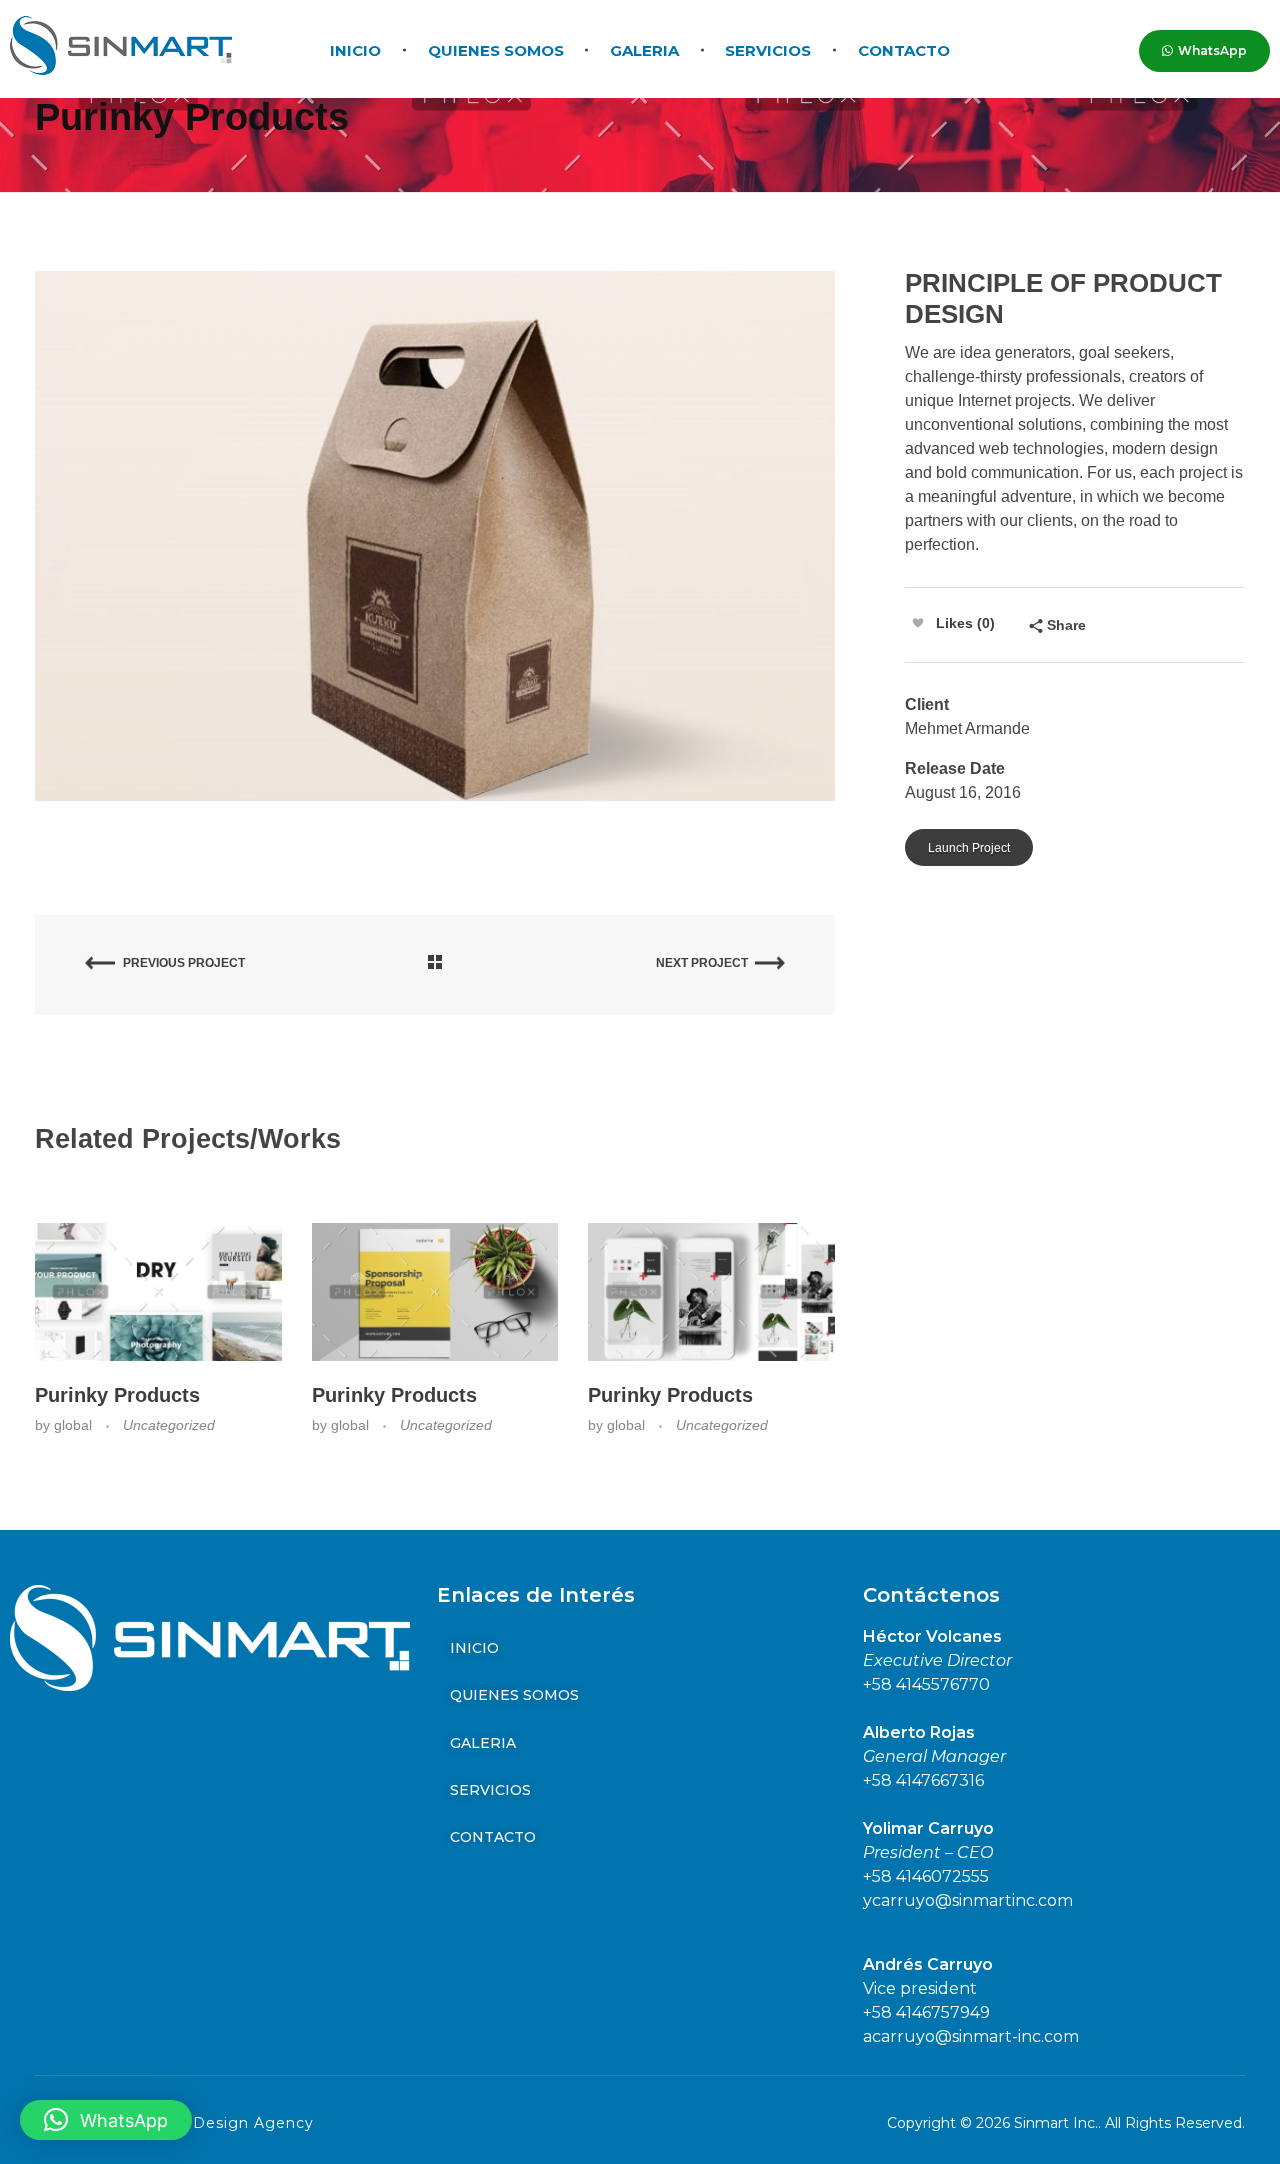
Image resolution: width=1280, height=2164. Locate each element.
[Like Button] (918, 623)
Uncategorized (169, 1425)
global (75, 1425)
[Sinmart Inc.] (121, 45)
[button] (106, 2120)
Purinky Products (117, 1395)
